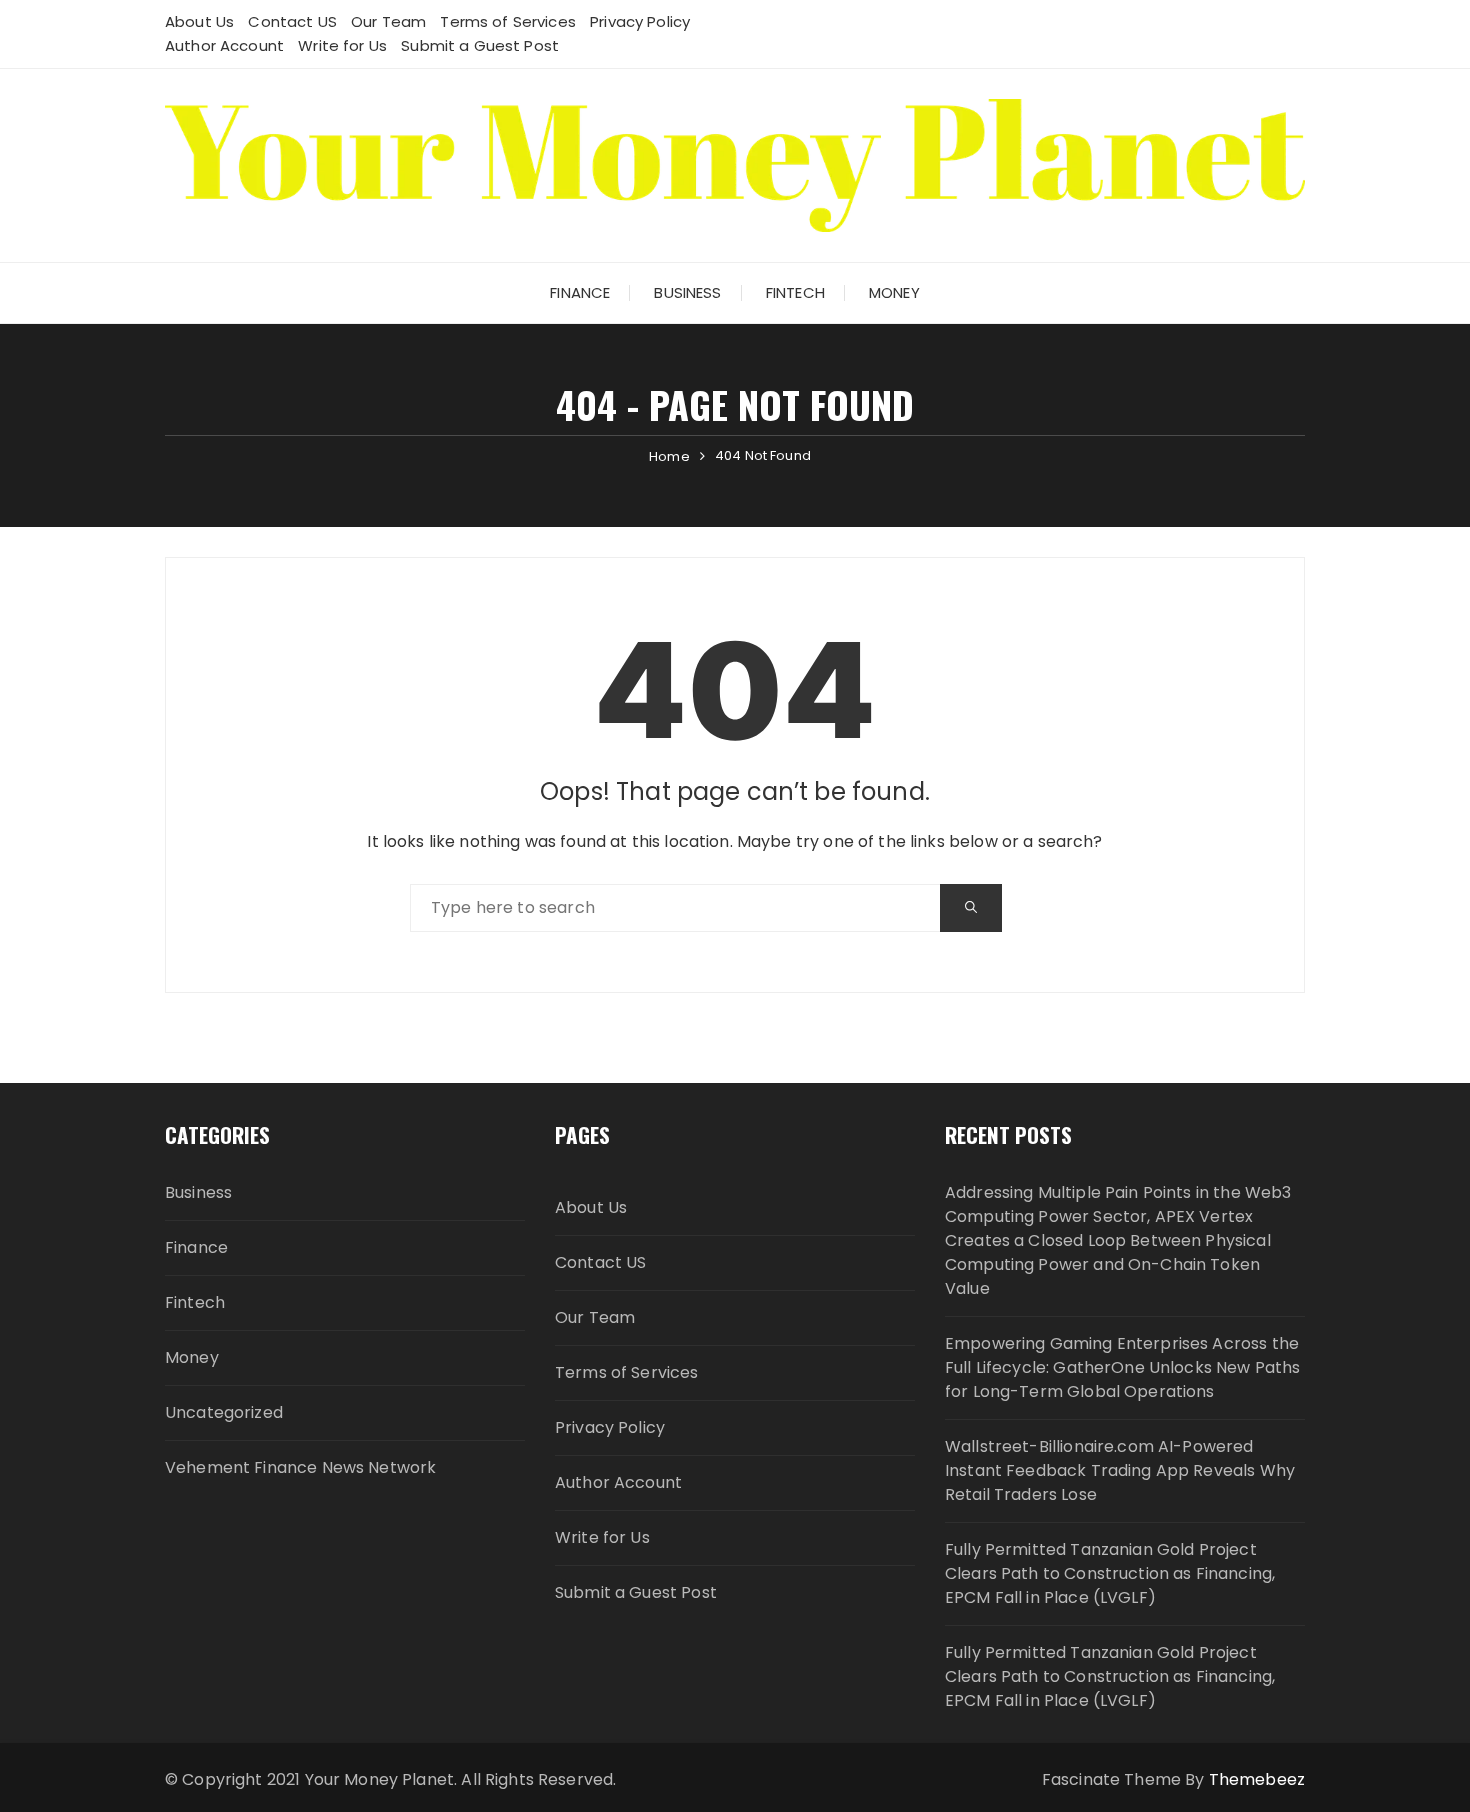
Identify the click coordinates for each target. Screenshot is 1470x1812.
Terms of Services (508, 21)
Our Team (388, 21)
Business (687, 292)
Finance (580, 292)
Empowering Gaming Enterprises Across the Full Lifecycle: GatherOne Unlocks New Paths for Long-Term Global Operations (1122, 1367)
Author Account (224, 45)
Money (894, 292)
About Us (199, 21)
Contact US (292, 21)
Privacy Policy (640, 21)
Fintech (795, 292)
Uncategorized (224, 1412)
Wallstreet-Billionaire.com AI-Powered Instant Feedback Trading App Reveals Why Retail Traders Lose (1120, 1470)
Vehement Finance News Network (300, 1467)
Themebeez (1257, 1779)
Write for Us (342, 45)
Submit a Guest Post (480, 45)
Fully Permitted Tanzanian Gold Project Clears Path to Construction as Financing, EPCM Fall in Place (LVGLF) (1110, 1573)
